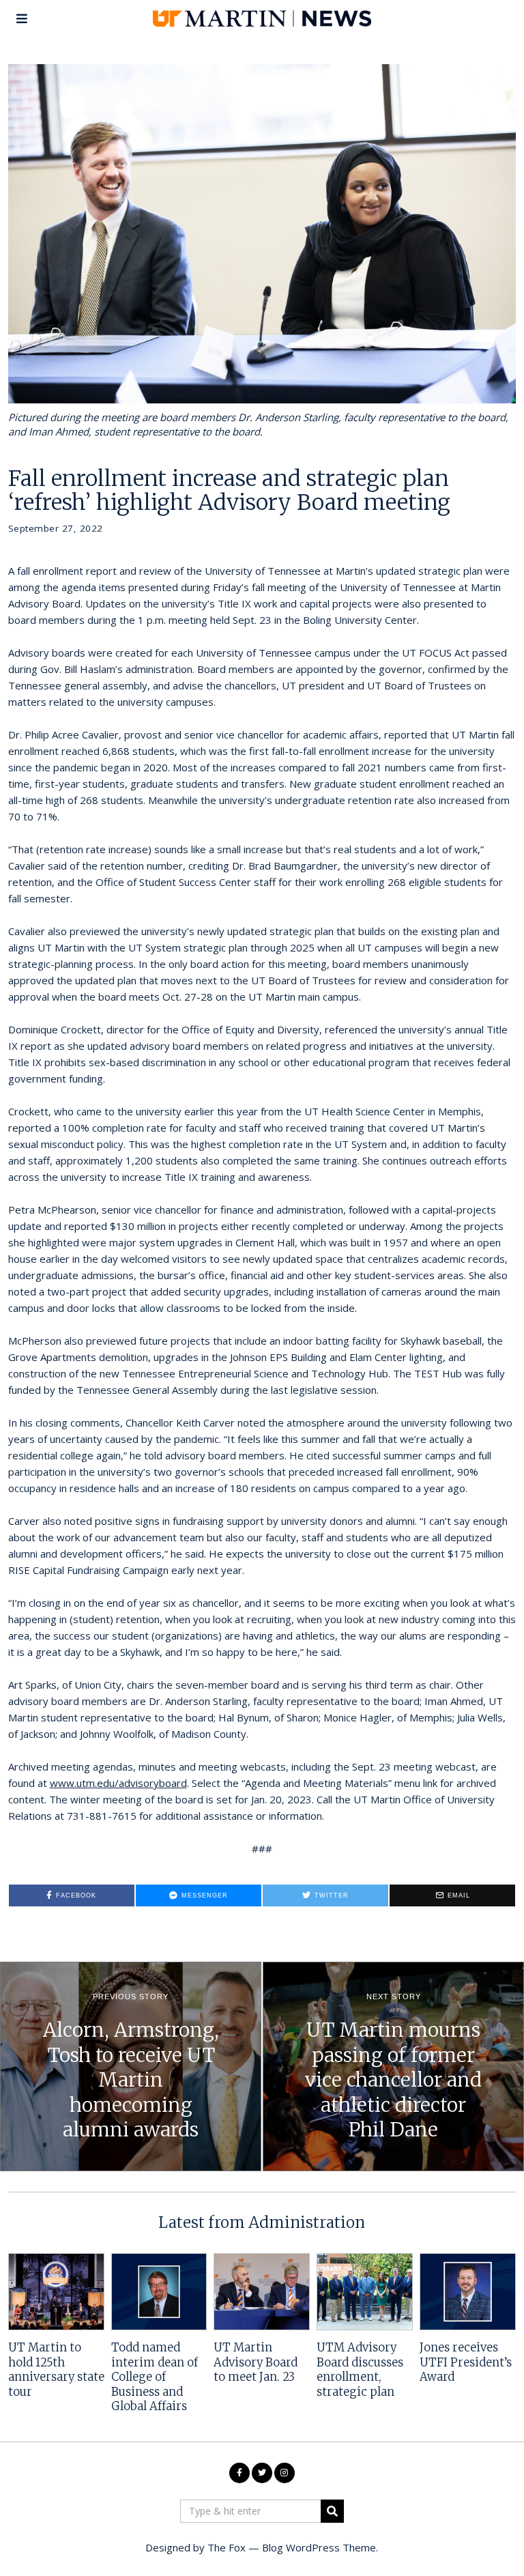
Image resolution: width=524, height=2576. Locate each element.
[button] (332, 2511)
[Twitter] (262, 2473)
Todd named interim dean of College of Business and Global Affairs (155, 2377)
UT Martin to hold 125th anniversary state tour (56, 2370)
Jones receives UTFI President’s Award (466, 2362)
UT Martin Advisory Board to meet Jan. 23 (256, 2362)
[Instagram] (285, 2473)
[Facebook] (239, 2473)
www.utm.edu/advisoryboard (118, 1783)
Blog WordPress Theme (319, 2547)
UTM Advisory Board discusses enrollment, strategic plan (360, 2370)
